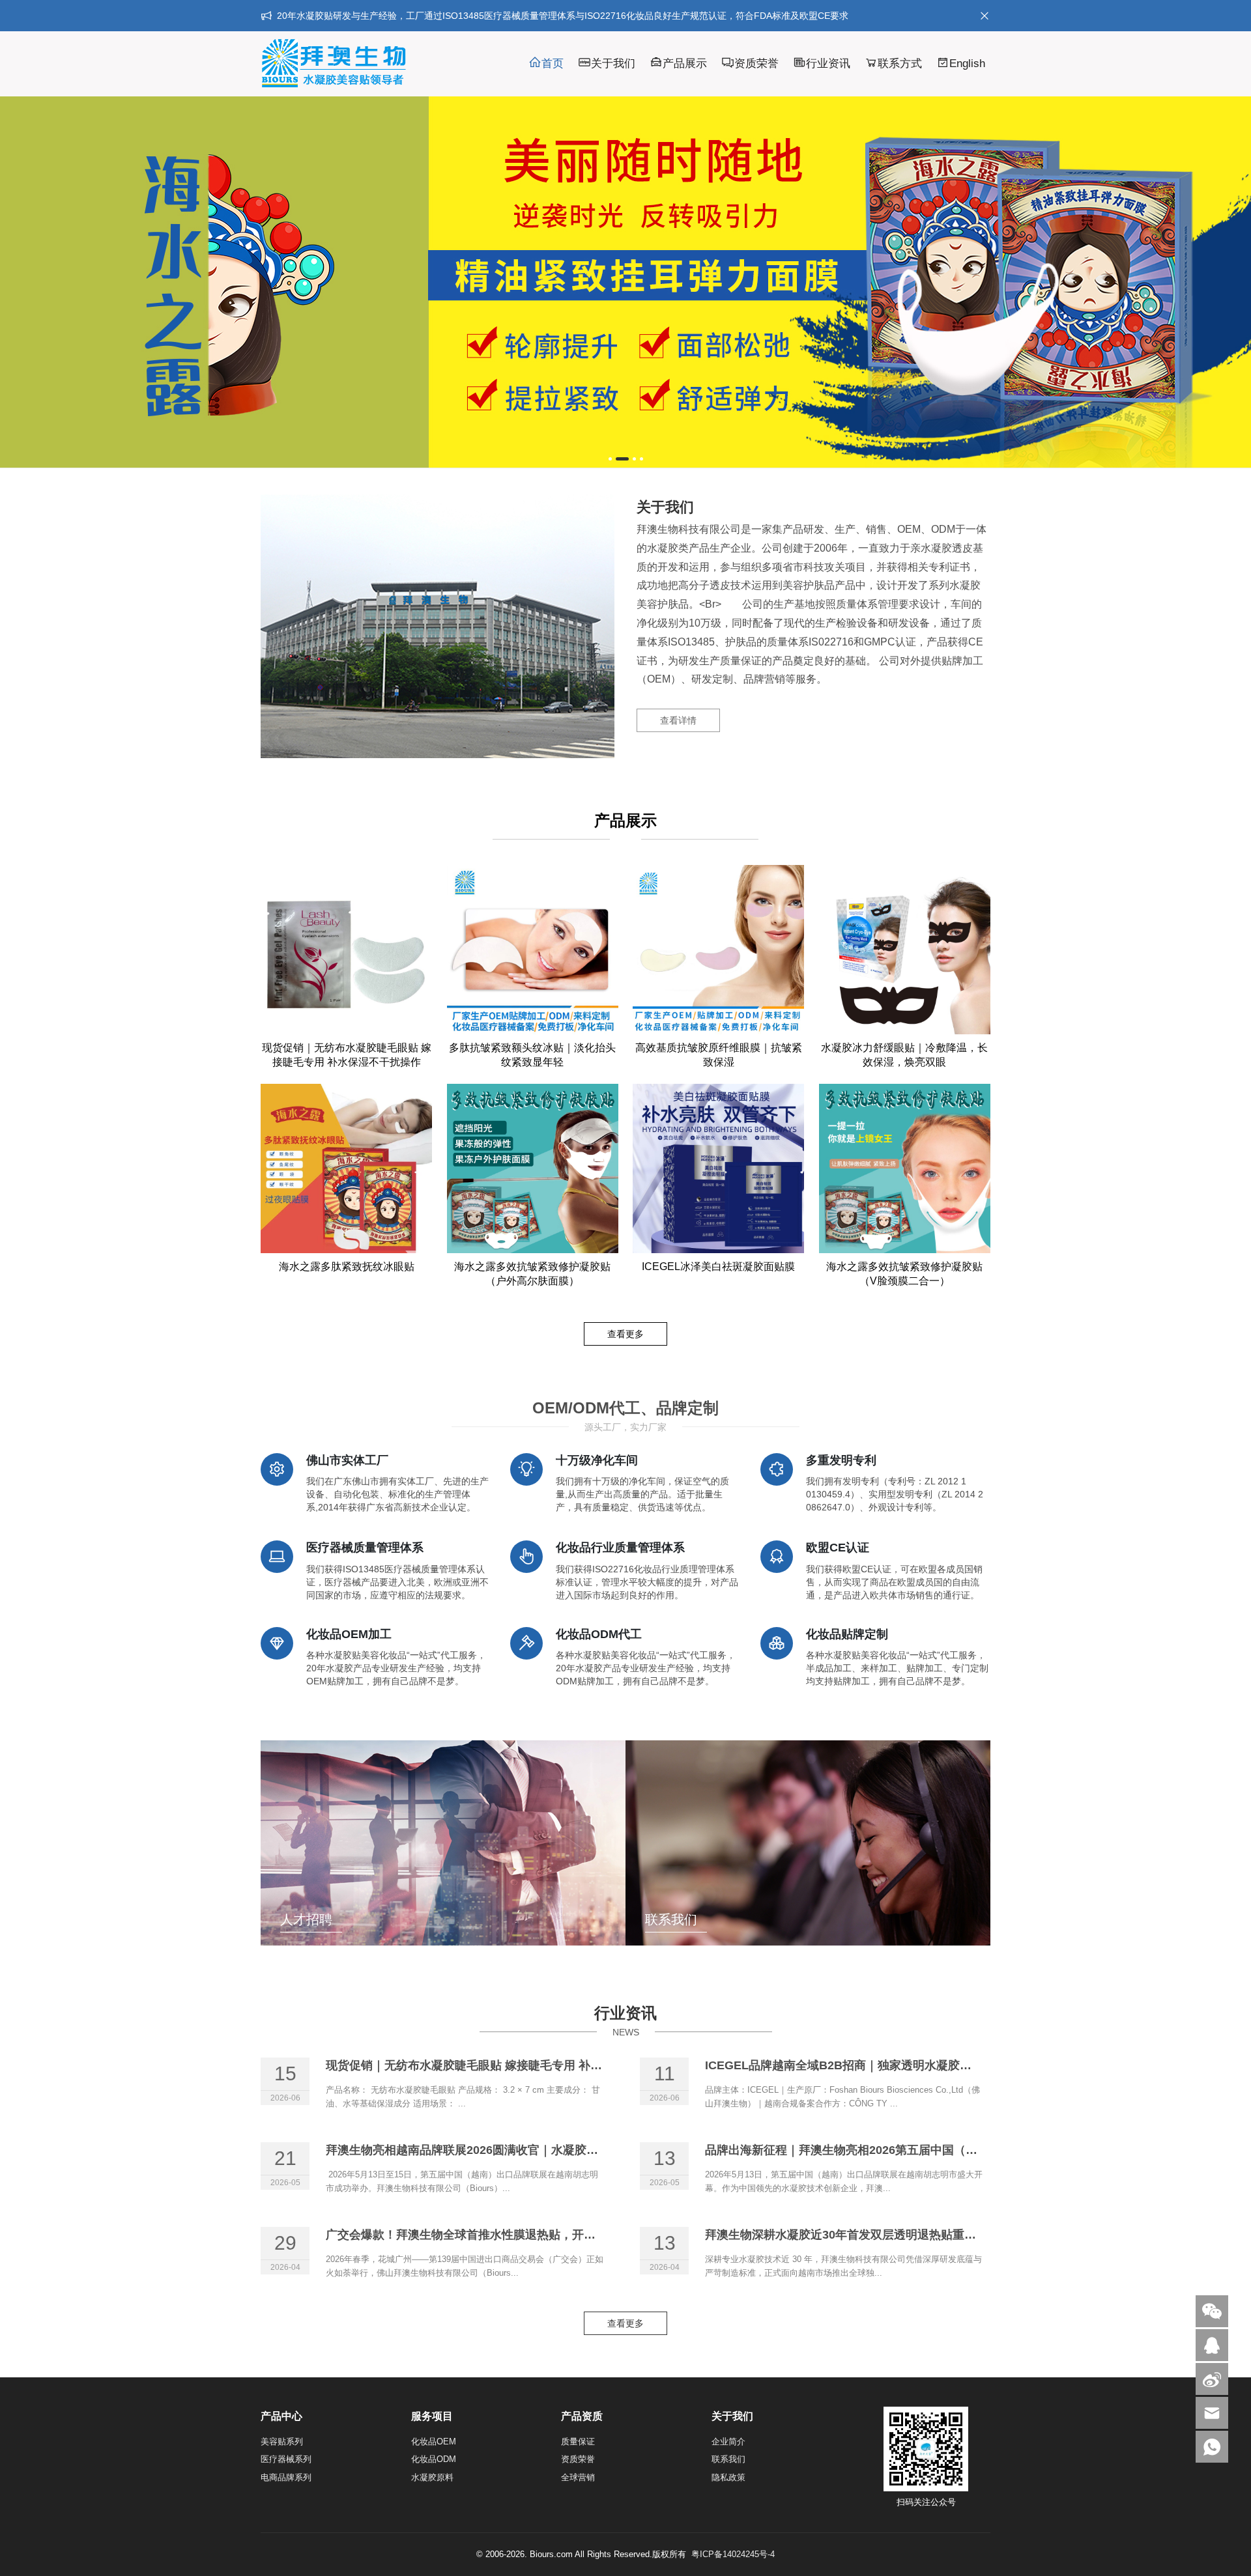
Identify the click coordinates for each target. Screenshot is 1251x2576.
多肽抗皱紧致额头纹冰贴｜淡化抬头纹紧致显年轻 (532, 1055)
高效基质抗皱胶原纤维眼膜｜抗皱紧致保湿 (719, 1055)
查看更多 (625, 1334)
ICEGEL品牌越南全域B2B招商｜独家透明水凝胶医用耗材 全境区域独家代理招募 (916, 2065)
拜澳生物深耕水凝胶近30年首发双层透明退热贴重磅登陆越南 (864, 2235)
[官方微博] (1212, 2379)
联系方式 (900, 64)
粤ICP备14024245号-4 (733, 2554)
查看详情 (678, 720)
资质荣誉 (756, 64)
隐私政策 (728, 2477)
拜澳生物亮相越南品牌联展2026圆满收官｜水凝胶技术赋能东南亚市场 (509, 2150)
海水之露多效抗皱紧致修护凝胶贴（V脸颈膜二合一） (904, 1274)
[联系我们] (1212, 2345)
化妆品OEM (434, 2442)
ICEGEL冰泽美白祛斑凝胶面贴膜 (718, 1267)
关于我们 (613, 64)
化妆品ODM (434, 2459)
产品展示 (685, 64)
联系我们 (728, 2459)
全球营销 (578, 2477)
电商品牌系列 (286, 2477)
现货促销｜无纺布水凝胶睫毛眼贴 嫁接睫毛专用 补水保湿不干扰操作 (347, 1055)
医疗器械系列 (286, 2459)
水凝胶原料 (432, 2477)
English (967, 64)
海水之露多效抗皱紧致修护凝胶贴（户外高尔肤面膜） (532, 1274)
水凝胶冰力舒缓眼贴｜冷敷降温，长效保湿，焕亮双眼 (904, 1055)
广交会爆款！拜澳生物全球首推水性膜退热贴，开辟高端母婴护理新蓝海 (513, 2235)
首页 (553, 64)
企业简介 (728, 2442)
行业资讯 (828, 64)
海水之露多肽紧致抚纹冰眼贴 (347, 1267)
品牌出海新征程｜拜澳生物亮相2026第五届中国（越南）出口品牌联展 (888, 2150)
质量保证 (578, 2442)
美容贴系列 (282, 2442)
